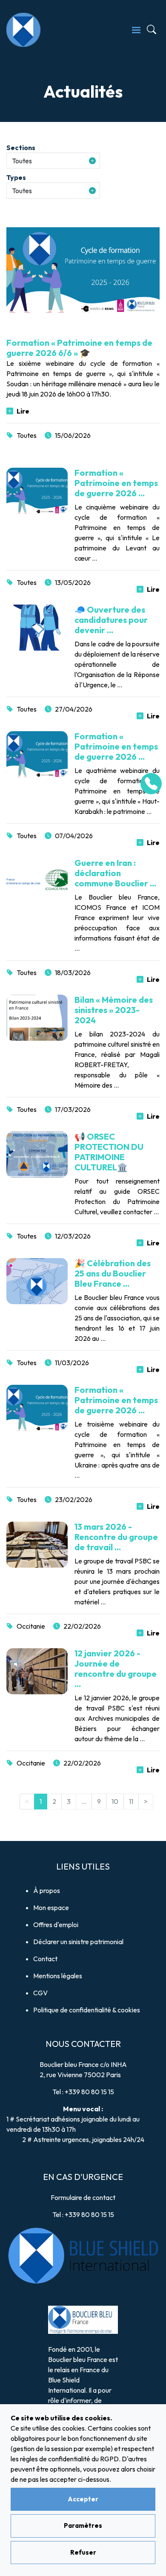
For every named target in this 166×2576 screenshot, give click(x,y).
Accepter (83, 2499)
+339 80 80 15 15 (89, 2092)
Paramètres (83, 2525)
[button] (53, 161)
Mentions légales (58, 1976)
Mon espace (51, 1907)
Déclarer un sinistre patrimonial (78, 1942)
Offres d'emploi (56, 1925)
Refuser (83, 2552)
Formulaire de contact (83, 2197)
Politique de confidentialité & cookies (87, 2010)
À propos (47, 1890)
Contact (45, 1959)
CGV (40, 1993)
